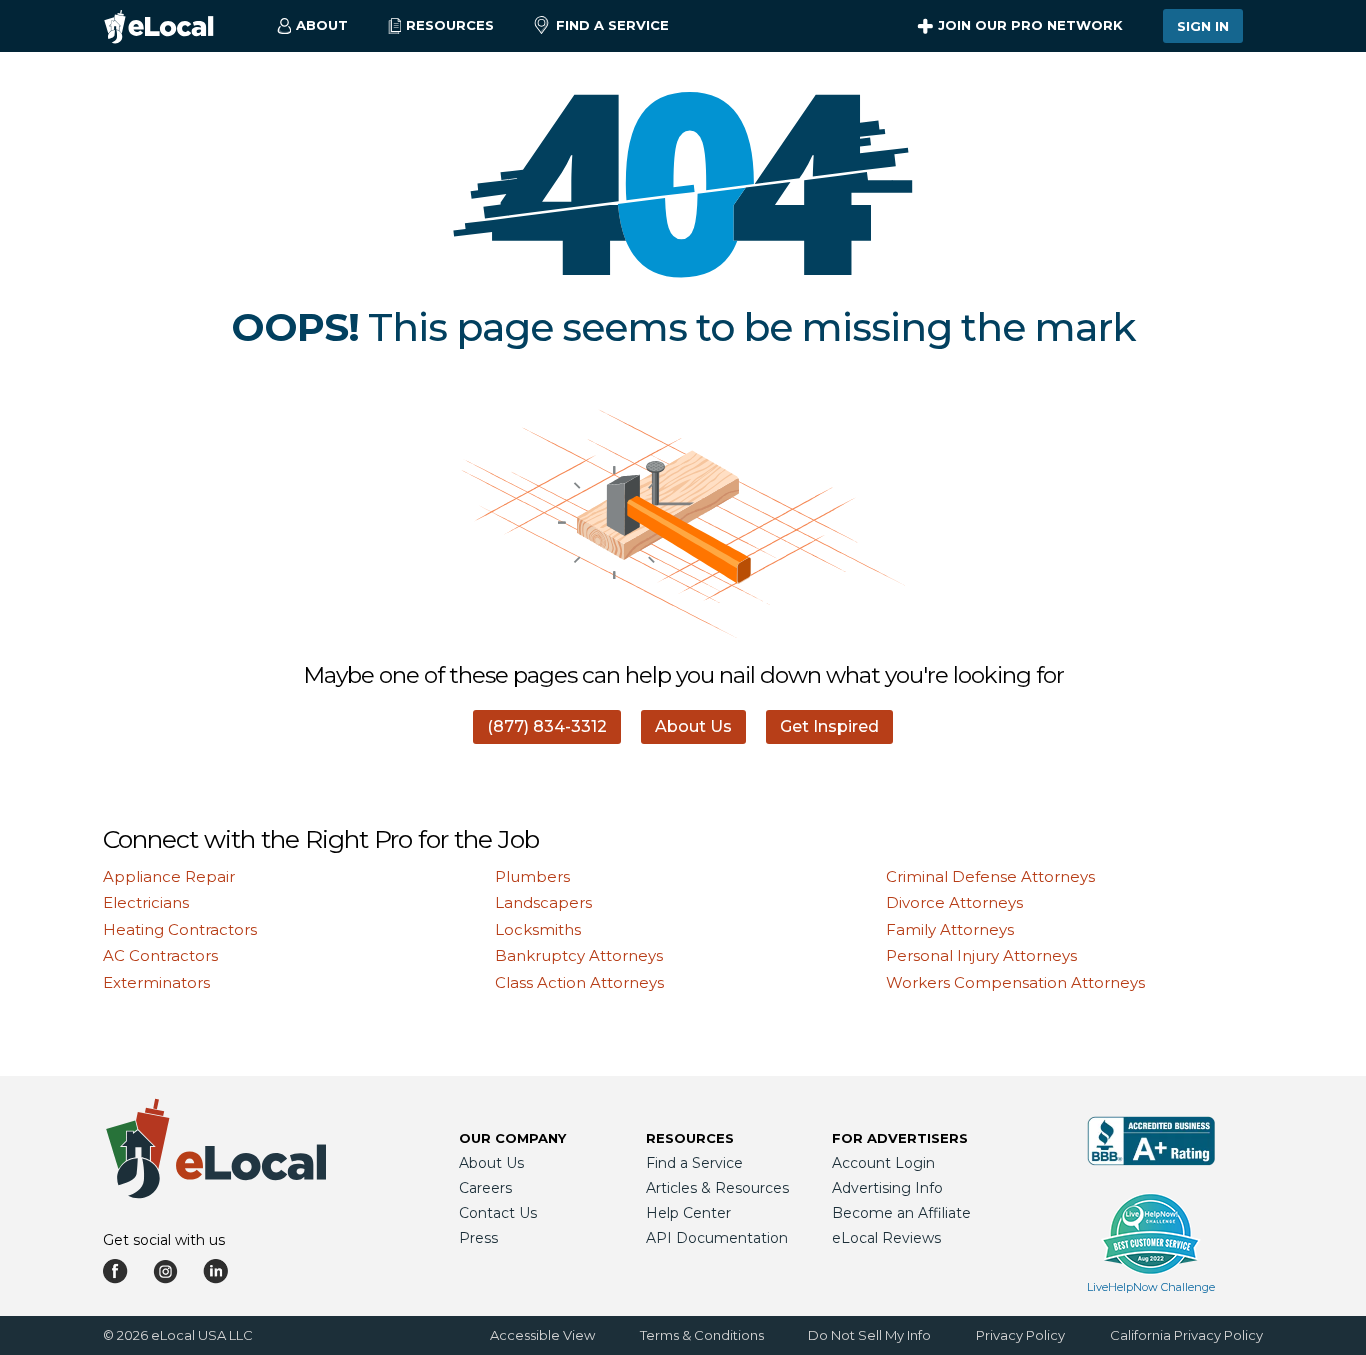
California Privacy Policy (1186, 1335)
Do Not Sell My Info (869, 1335)
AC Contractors (160, 955)
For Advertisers (900, 1138)
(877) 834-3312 (547, 726)
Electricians (146, 902)
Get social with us (164, 1240)
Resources (690, 1138)
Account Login (883, 1163)
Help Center (688, 1213)
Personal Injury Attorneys (981, 955)
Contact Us (498, 1213)
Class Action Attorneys (579, 982)
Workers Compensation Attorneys (1015, 982)
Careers (485, 1188)
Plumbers (532, 876)
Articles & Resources (717, 1188)
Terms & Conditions (702, 1335)
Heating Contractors (180, 929)
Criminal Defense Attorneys (990, 876)
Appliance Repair (169, 876)
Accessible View (542, 1335)
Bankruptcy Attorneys (579, 955)
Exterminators (156, 982)
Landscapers (543, 902)
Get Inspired (829, 726)
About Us (693, 726)
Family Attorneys (950, 929)
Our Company (512, 1138)
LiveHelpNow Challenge (1151, 1287)
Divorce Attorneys (954, 902)
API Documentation (717, 1238)
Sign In (1203, 26)
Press (478, 1238)
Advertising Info (887, 1188)
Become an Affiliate (901, 1213)
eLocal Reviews (886, 1238)
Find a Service (612, 25)
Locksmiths (538, 929)
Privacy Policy (1020, 1335)
